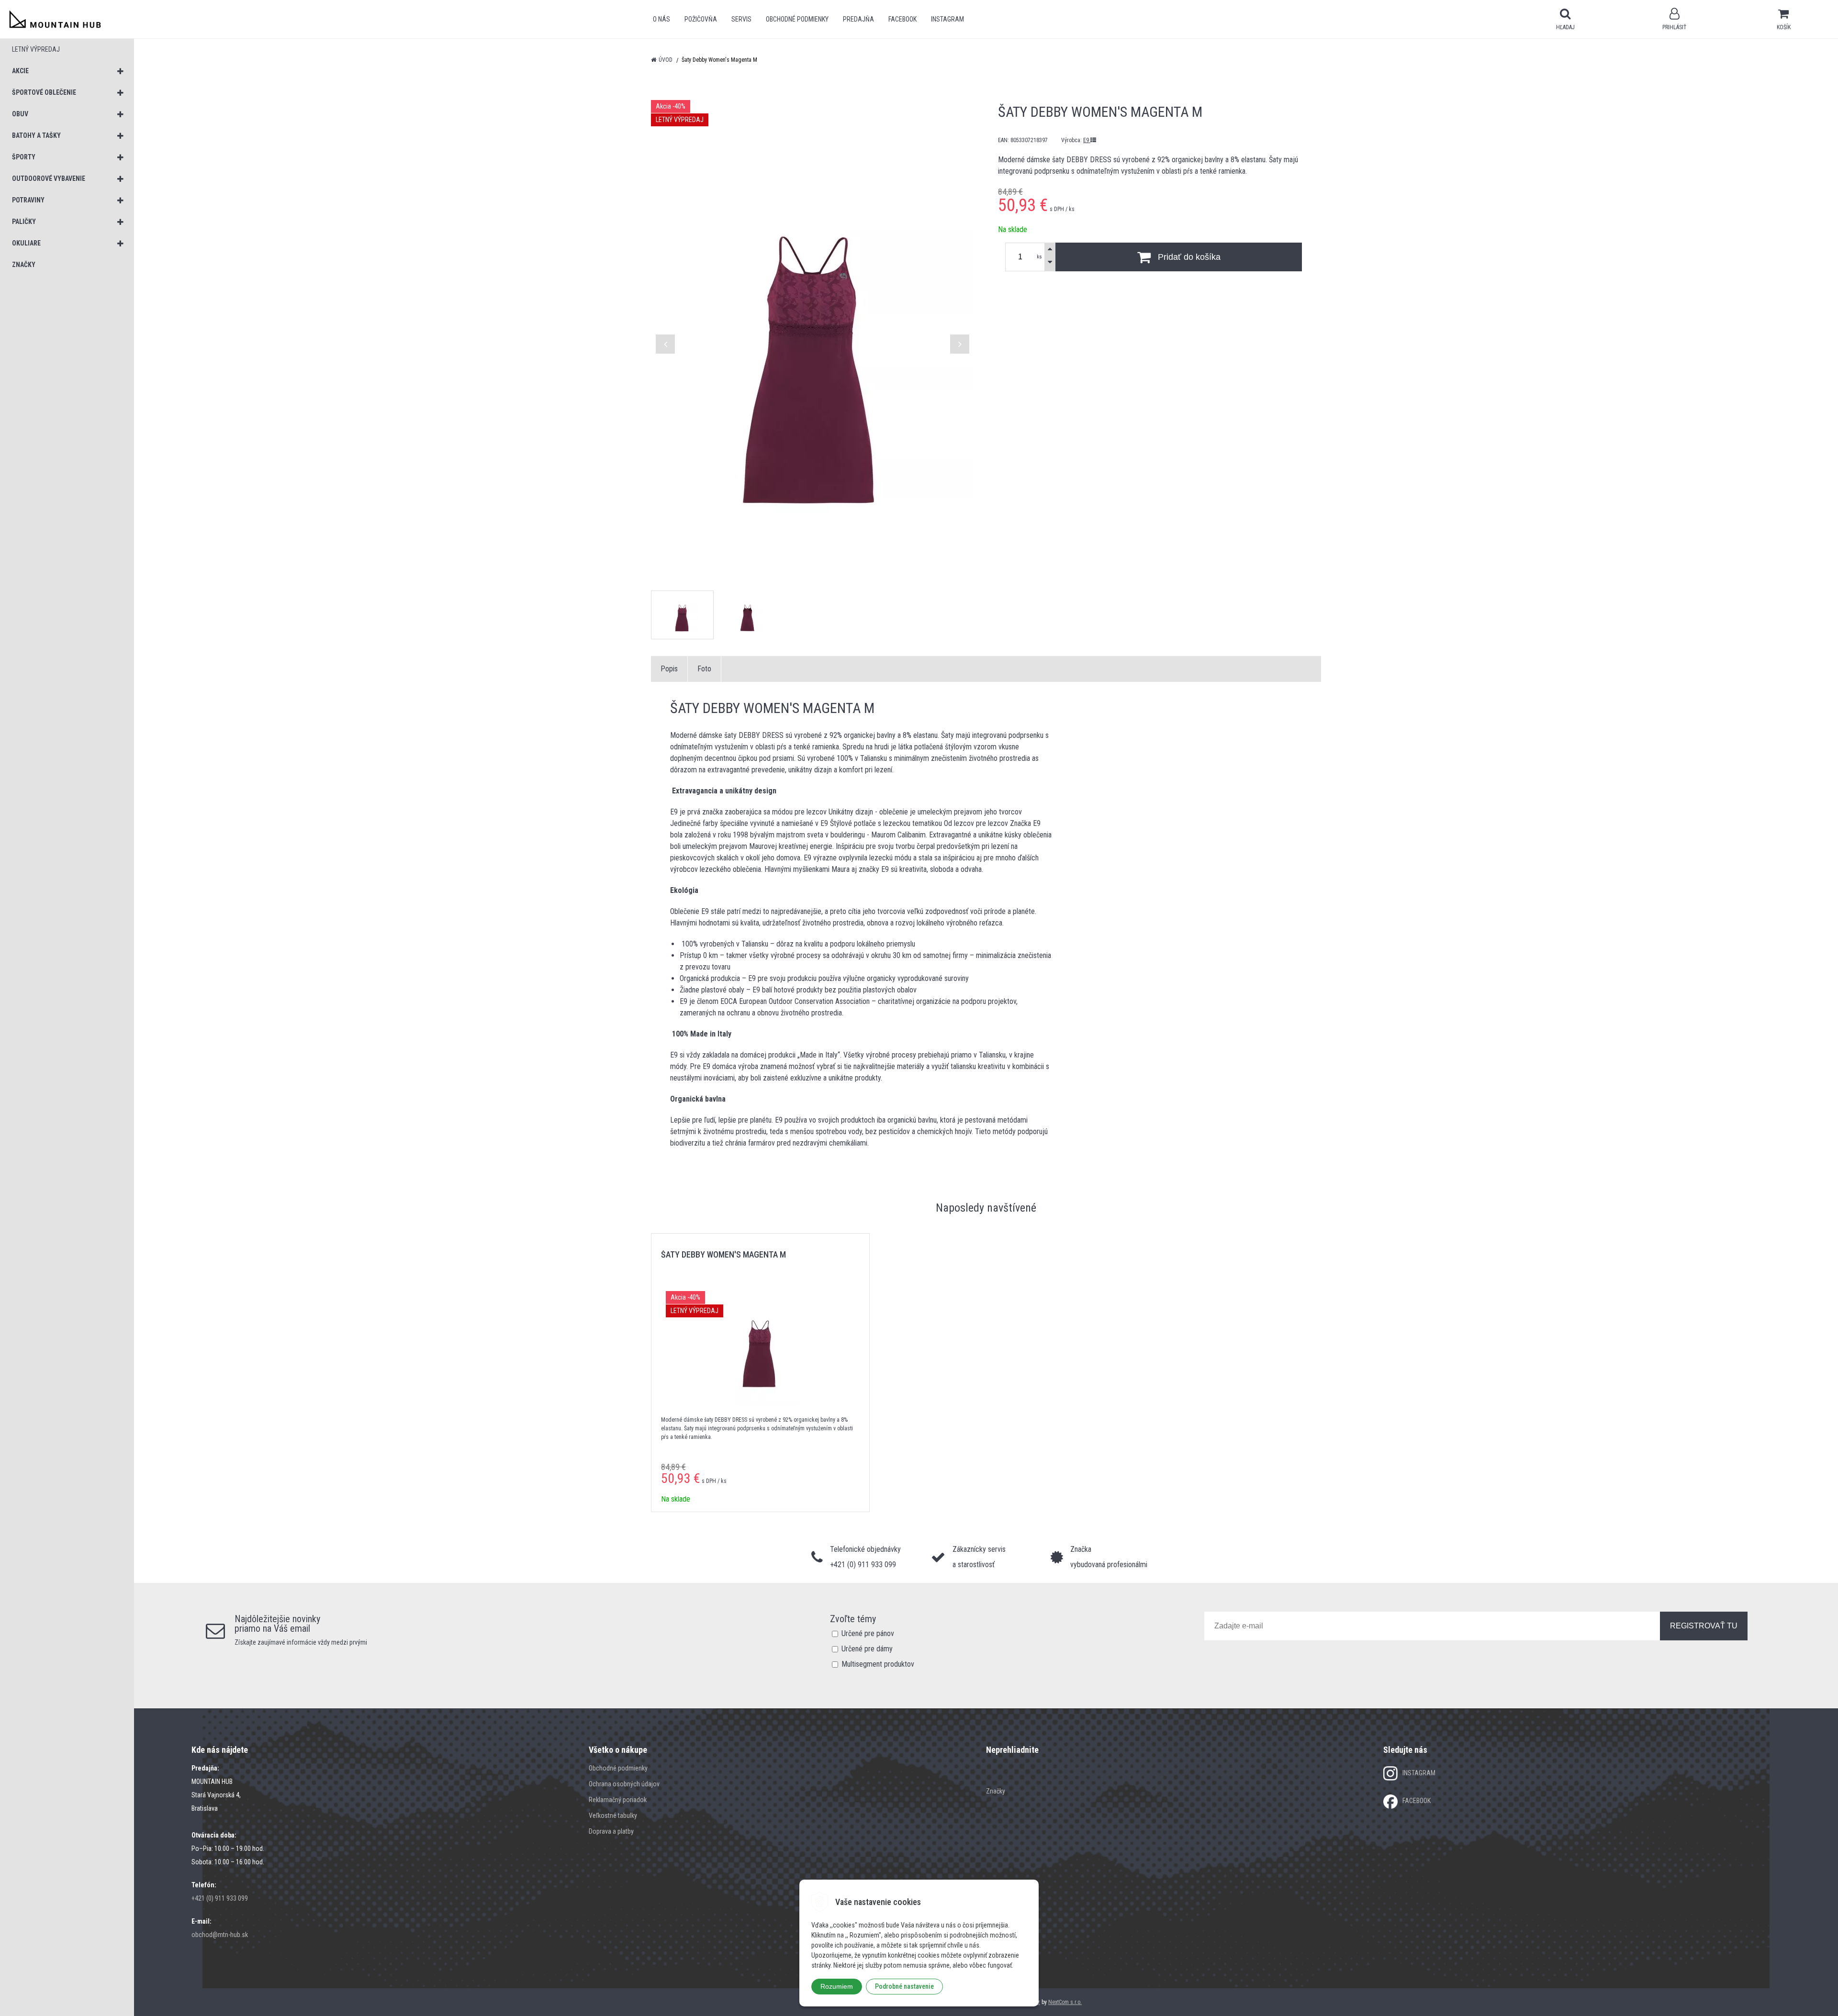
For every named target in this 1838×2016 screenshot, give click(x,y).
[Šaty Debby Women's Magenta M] (813, 339)
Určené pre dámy (867, 1649)
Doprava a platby (611, 1831)
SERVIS (741, 19)
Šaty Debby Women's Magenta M (723, 1254)
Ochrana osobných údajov (624, 1784)
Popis (669, 669)
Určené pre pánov (868, 1633)
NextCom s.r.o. (1065, 2002)
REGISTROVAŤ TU (1704, 1626)
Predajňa (858, 19)
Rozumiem (837, 1986)
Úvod (666, 60)
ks (1039, 257)
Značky (996, 1791)
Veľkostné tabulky (613, 1816)
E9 (1087, 140)
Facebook (902, 19)
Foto (704, 669)
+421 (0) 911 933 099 (220, 1898)
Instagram (947, 19)
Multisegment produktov (878, 1664)
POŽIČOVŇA (701, 19)
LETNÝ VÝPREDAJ (36, 49)
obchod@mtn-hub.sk (220, 1935)
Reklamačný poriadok (618, 1800)
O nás (661, 19)
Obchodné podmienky (797, 19)
